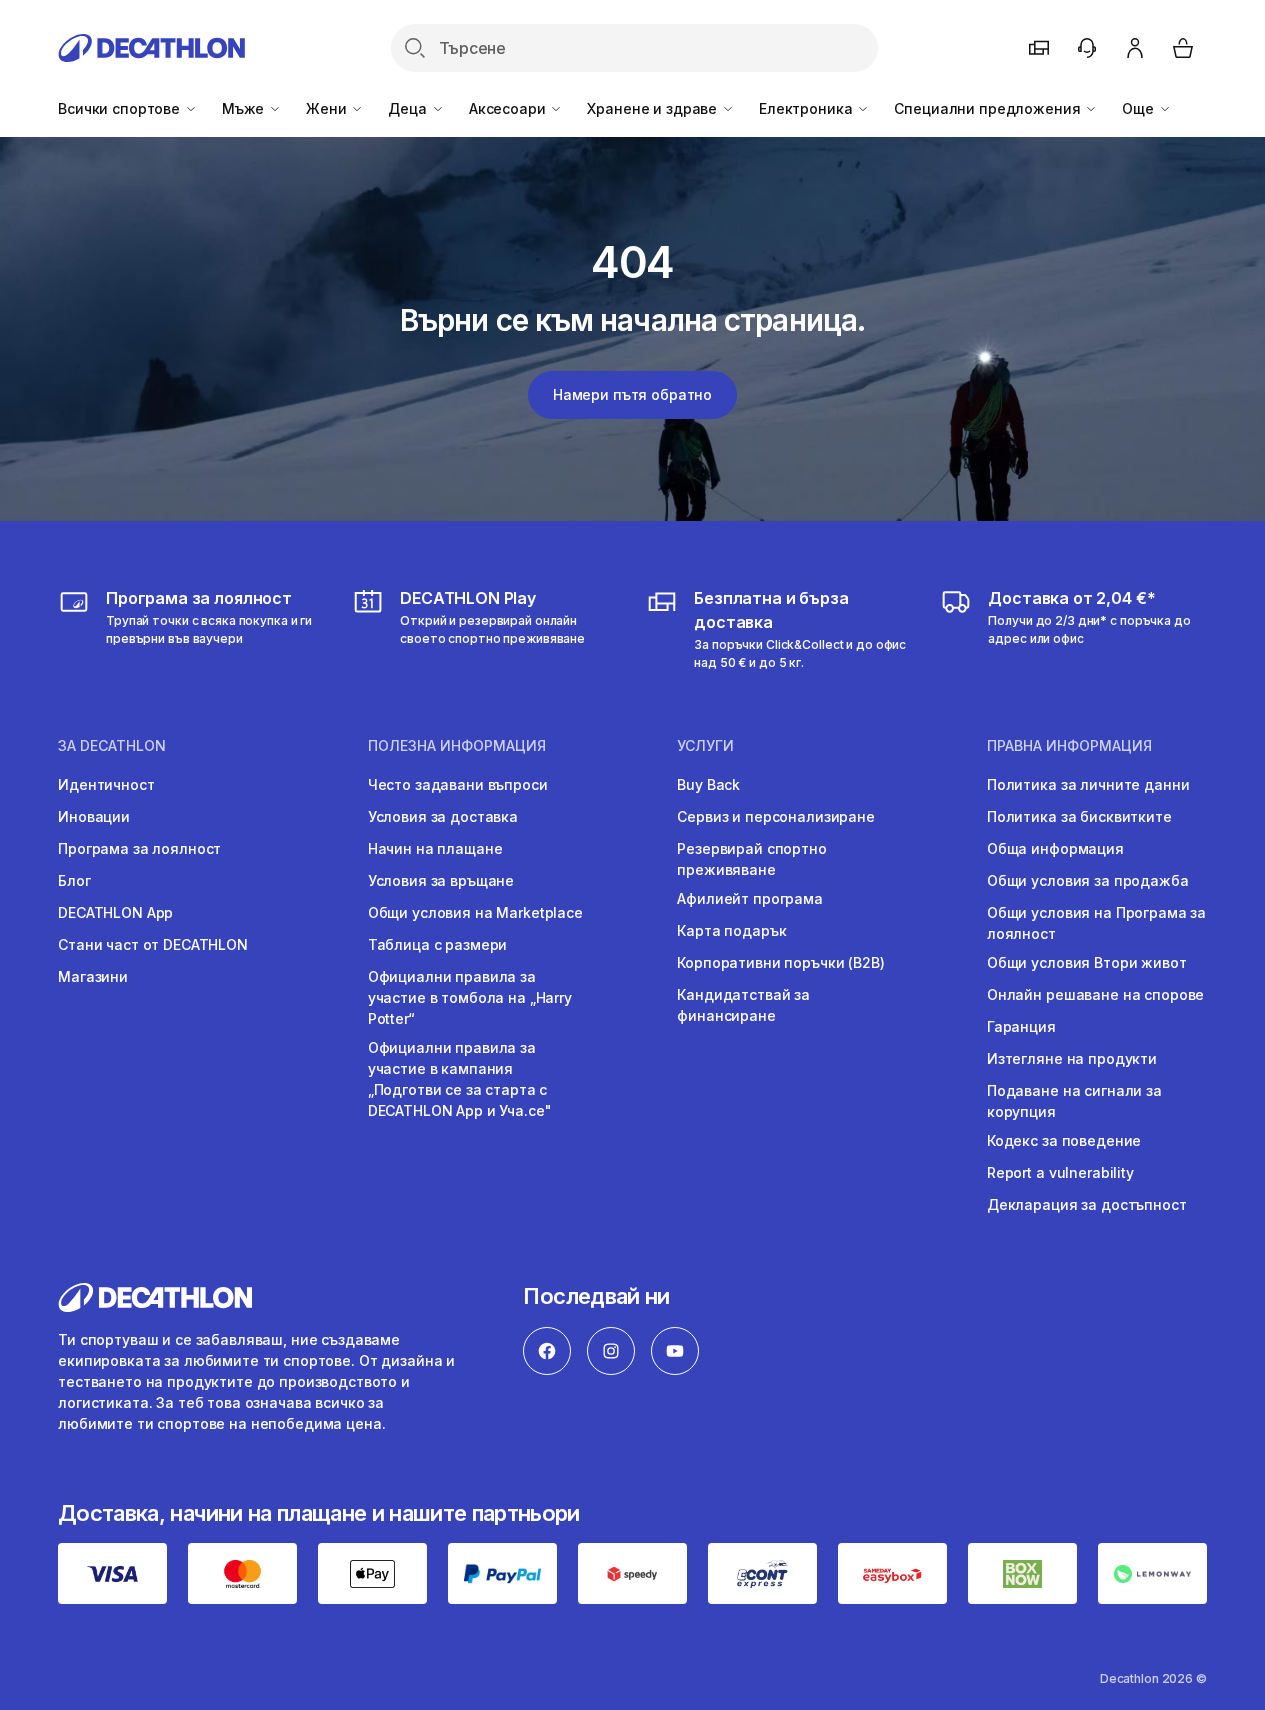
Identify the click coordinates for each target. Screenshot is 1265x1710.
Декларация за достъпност (1087, 1204)
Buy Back (708, 784)
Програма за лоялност (139, 848)
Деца (409, 108)
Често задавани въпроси (458, 784)
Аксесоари (509, 108)
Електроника (807, 108)
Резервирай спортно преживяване (751, 859)
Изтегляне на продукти (1072, 1058)
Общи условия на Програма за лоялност (1096, 923)
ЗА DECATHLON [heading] (112, 746)
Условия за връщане (441, 880)
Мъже (245, 108)
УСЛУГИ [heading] (705, 746)
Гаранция (1021, 1026)
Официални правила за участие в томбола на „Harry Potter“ (470, 997)
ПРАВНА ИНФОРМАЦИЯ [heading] (1069, 746)
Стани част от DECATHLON (153, 944)
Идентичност (106, 784)
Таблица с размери (438, 944)
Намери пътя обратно (632, 394)
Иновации (94, 816)
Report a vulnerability (1060, 1172)
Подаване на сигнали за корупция (1074, 1101)
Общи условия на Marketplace (475, 912)
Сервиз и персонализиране (776, 816)
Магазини (93, 976)
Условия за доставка (443, 816)
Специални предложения (989, 108)
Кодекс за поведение (1064, 1140)
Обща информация (1055, 848)
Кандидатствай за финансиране (743, 1005)
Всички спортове (121, 108)
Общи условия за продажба (1088, 880)
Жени (328, 108)
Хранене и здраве (654, 108)
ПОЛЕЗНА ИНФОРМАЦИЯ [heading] (457, 746)
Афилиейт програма (750, 898)
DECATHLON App (115, 912)
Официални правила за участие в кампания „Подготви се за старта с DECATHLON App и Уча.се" (460, 1079)
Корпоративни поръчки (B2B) (780, 962)
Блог (74, 880)
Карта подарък (731, 930)
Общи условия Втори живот (1087, 962)
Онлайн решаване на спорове (1095, 994)
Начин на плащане (435, 848)
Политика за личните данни (1088, 784)
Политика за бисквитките (1079, 816)
